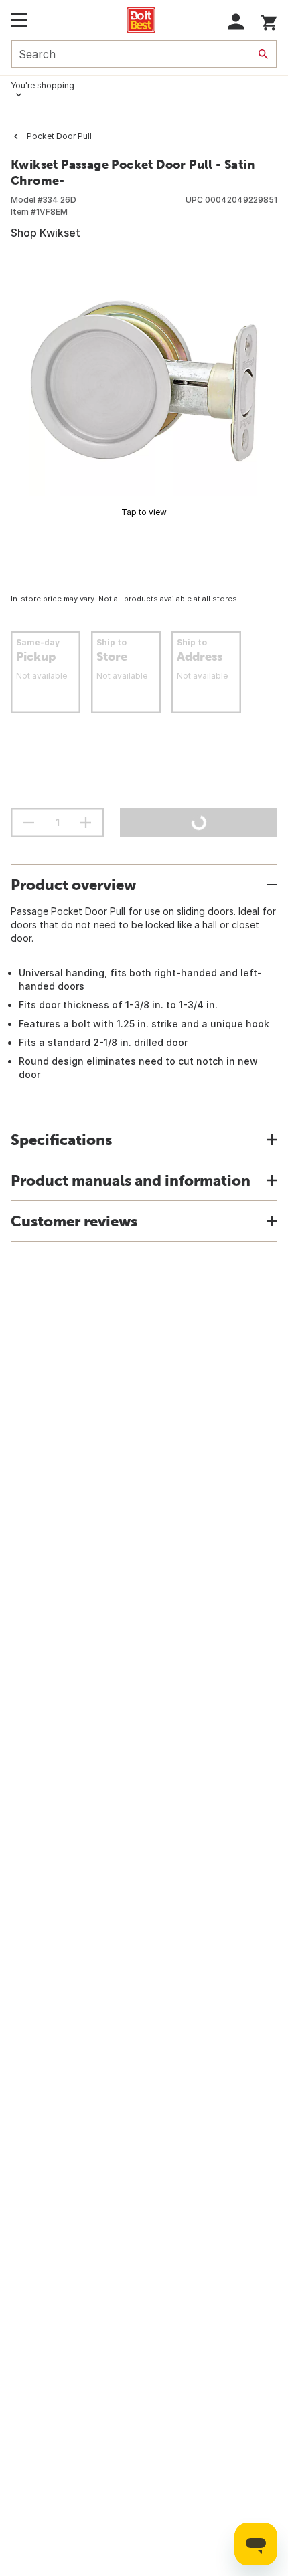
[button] (236, 22)
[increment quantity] (86, 823)
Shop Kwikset (46, 233)
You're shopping (43, 85)
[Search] (263, 54)
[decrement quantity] (29, 823)
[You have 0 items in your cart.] (269, 20)
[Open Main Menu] (19, 20)
